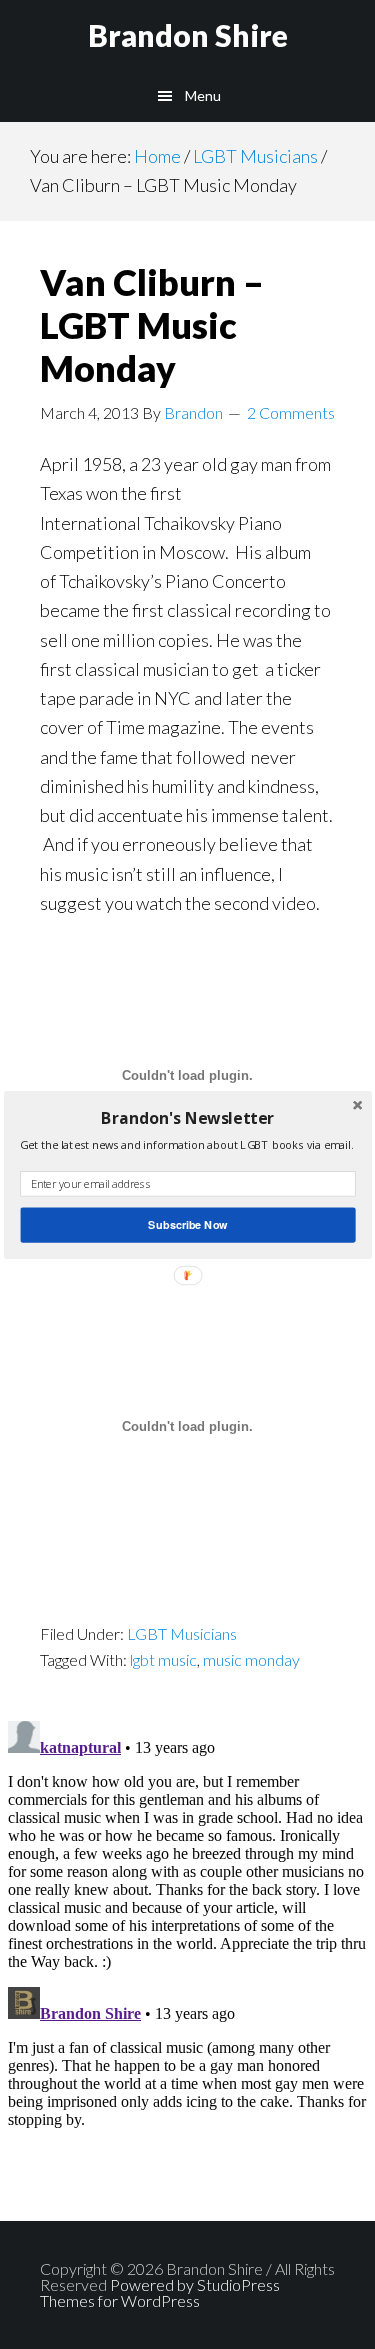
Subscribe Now (187, 1224)
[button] (187, 1118)
